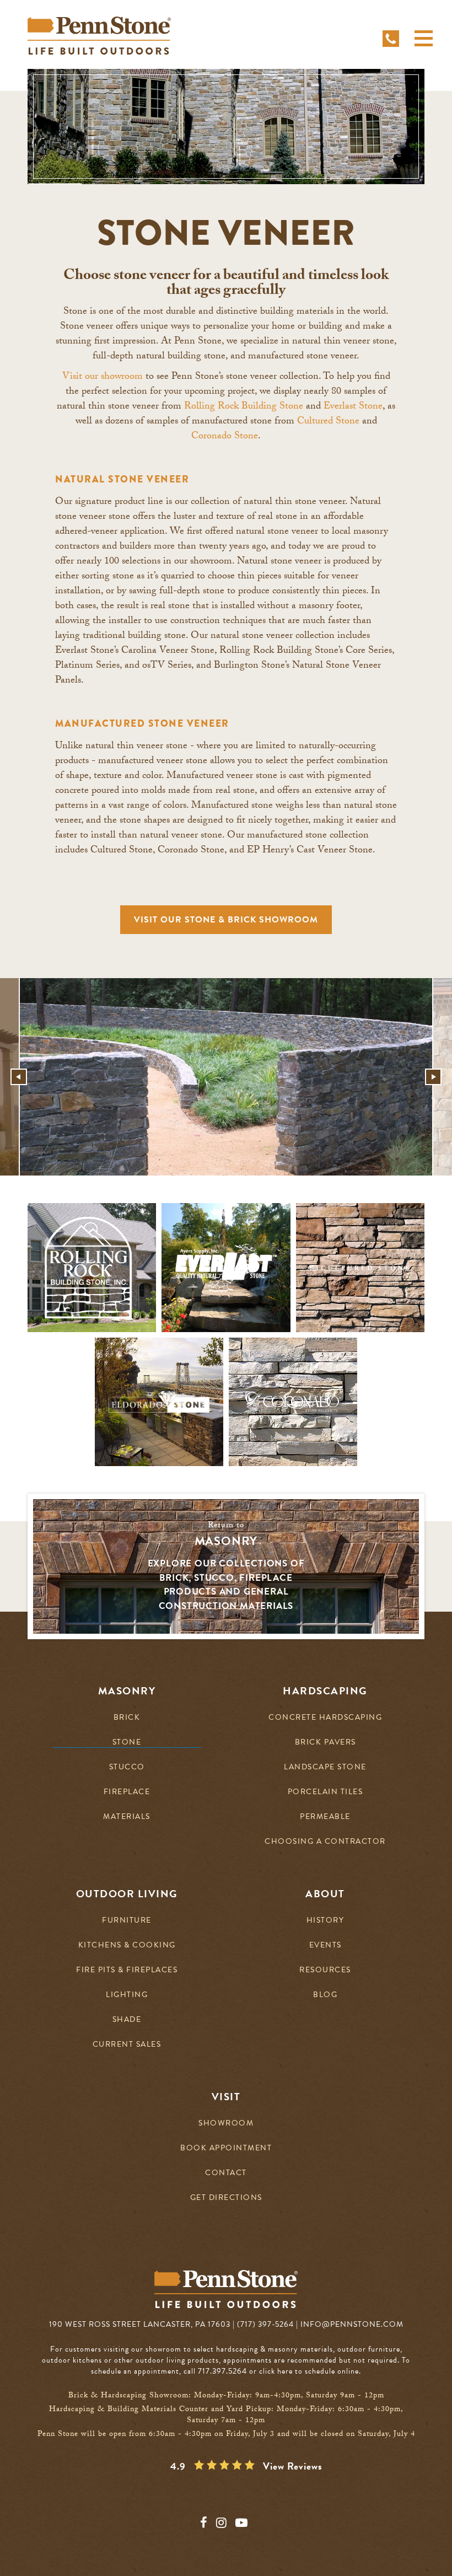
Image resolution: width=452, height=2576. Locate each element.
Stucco (127, 1767)
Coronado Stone (225, 437)
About (325, 1894)
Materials (127, 1817)
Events (325, 1946)
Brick (127, 1718)
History (325, 1921)
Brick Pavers (325, 1743)
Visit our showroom (103, 377)
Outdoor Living (127, 1894)
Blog (325, 1995)
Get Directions (226, 2198)
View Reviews (293, 2466)
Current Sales (127, 2045)
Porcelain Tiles (325, 1792)
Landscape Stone (325, 1767)
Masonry (127, 1691)
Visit (226, 2097)
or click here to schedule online (304, 2371)
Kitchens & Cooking (127, 1946)
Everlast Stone (353, 407)
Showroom (226, 2124)
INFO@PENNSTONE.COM (352, 2324)
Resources (325, 1970)
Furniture (127, 1921)
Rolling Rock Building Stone (244, 407)
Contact (226, 2173)
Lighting (127, 1995)
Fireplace (127, 1792)
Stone (127, 1743)
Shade (127, 2020)
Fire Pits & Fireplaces (127, 1970)
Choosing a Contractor (325, 1842)
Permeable (325, 1817)
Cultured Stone (328, 422)
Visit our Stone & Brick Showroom (226, 920)
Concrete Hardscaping (325, 1718)
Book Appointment (226, 2148)
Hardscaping (325, 1691)
